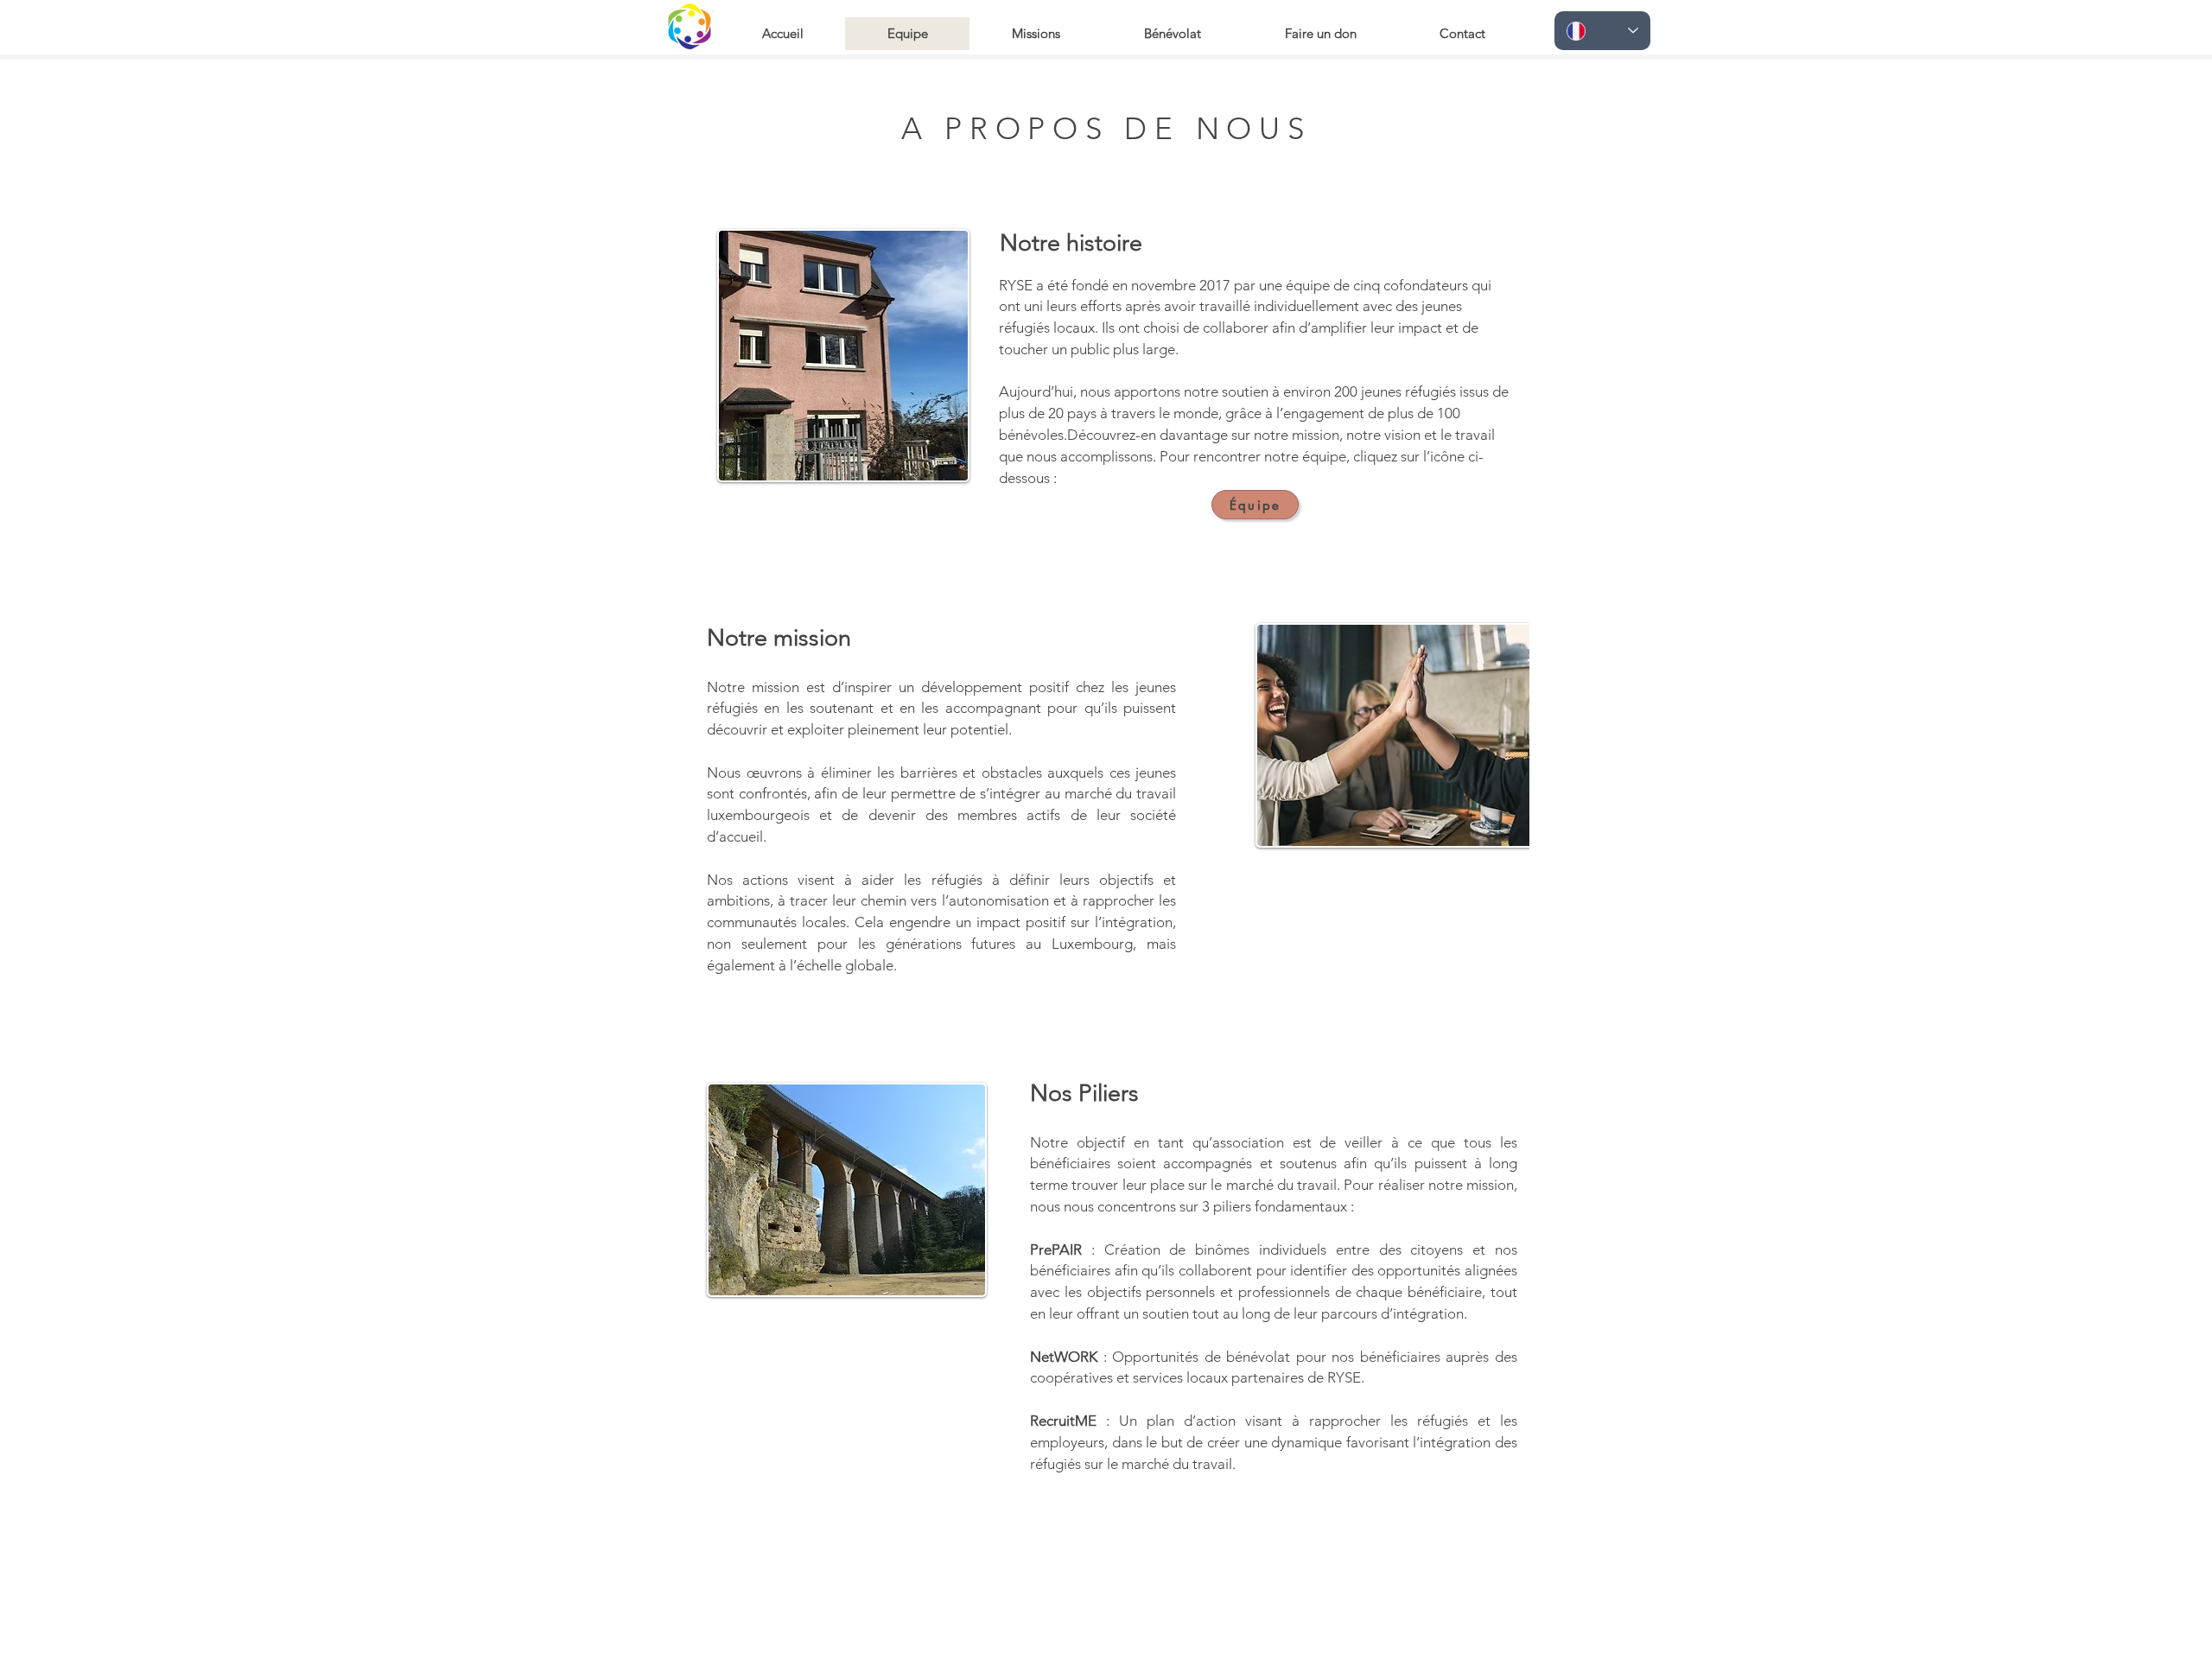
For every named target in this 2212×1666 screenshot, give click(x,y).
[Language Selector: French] (1602, 31)
